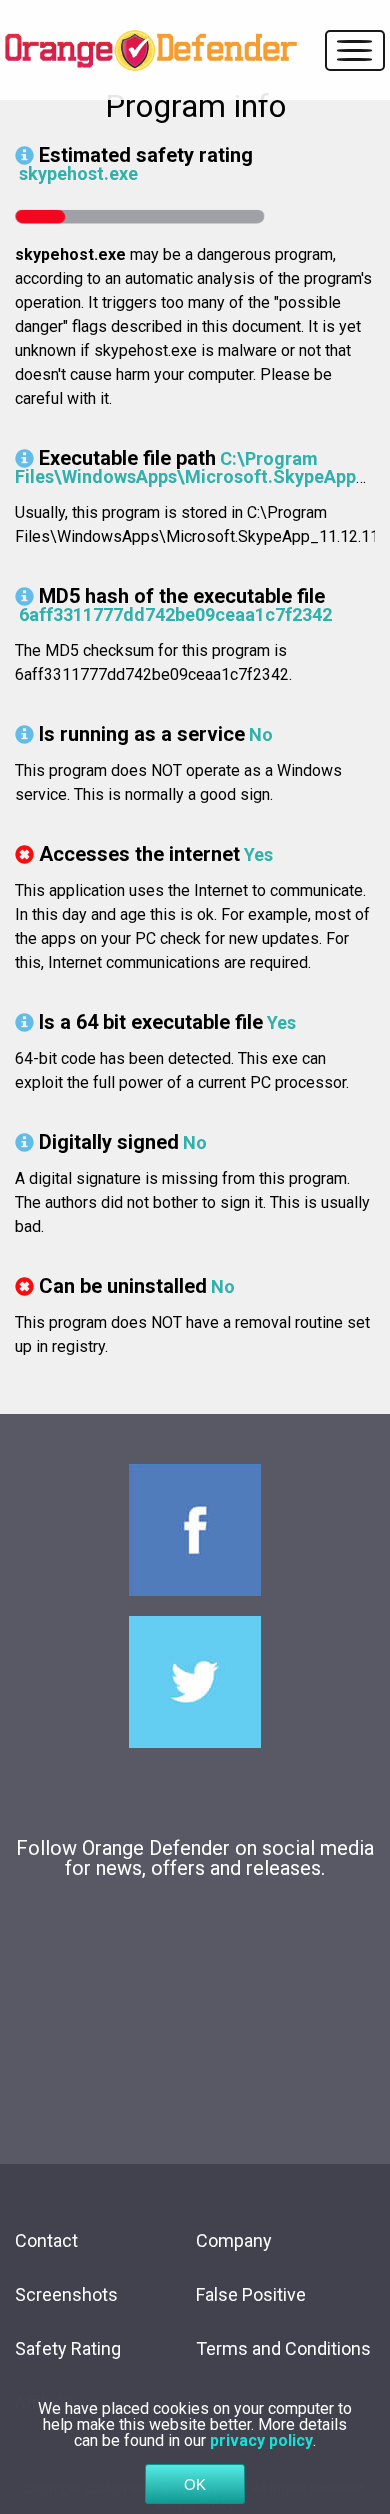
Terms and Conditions (283, 2348)
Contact (46, 2240)
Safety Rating (68, 2348)
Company (234, 2240)
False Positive (251, 2294)
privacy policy (261, 2440)
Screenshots (66, 2294)
